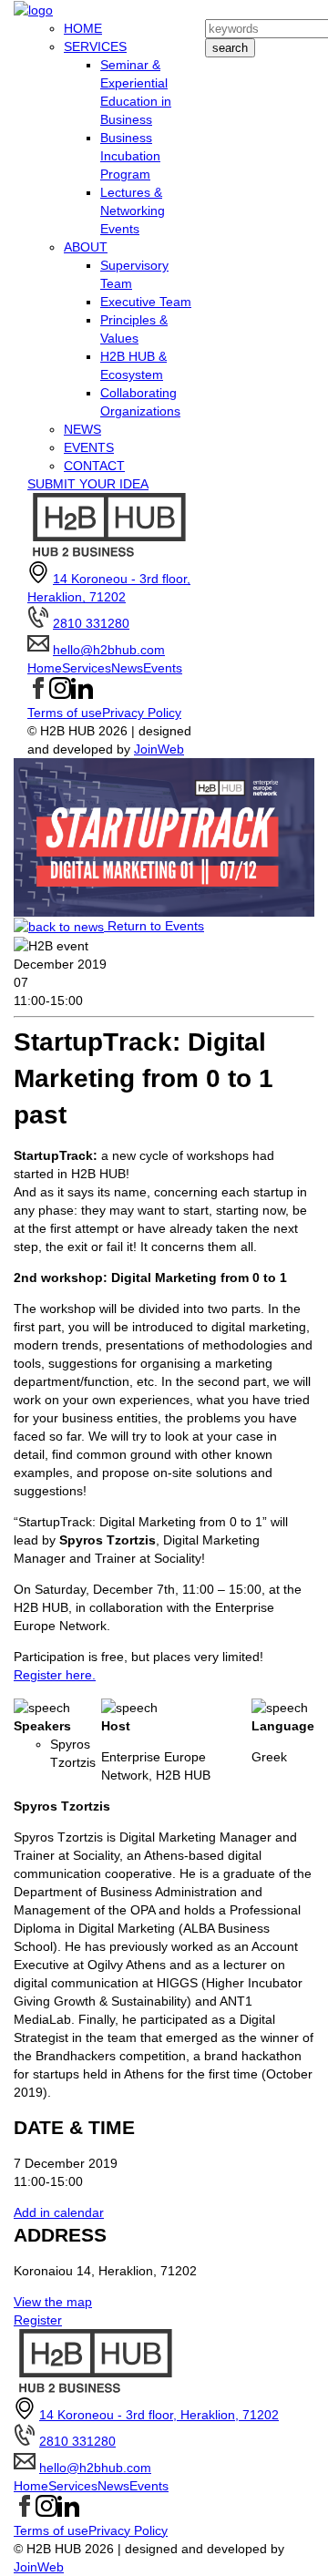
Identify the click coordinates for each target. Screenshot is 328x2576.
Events (163, 668)
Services (87, 668)
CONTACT (94, 466)
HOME (83, 28)
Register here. (55, 1675)
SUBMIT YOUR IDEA (88, 484)
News (127, 668)
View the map (53, 2302)
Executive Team (146, 302)
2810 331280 (91, 623)
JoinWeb (159, 749)
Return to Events (154, 926)
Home (45, 668)
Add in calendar (59, 2212)
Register (38, 2320)
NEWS (82, 429)
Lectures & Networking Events (133, 210)
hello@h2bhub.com (109, 650)
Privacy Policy (142, 713)
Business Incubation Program (130, 156)
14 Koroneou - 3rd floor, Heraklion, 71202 (159, 2415)
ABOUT (86, 247)
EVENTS (89, 447)
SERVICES (95, 46)
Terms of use (65, 713)
